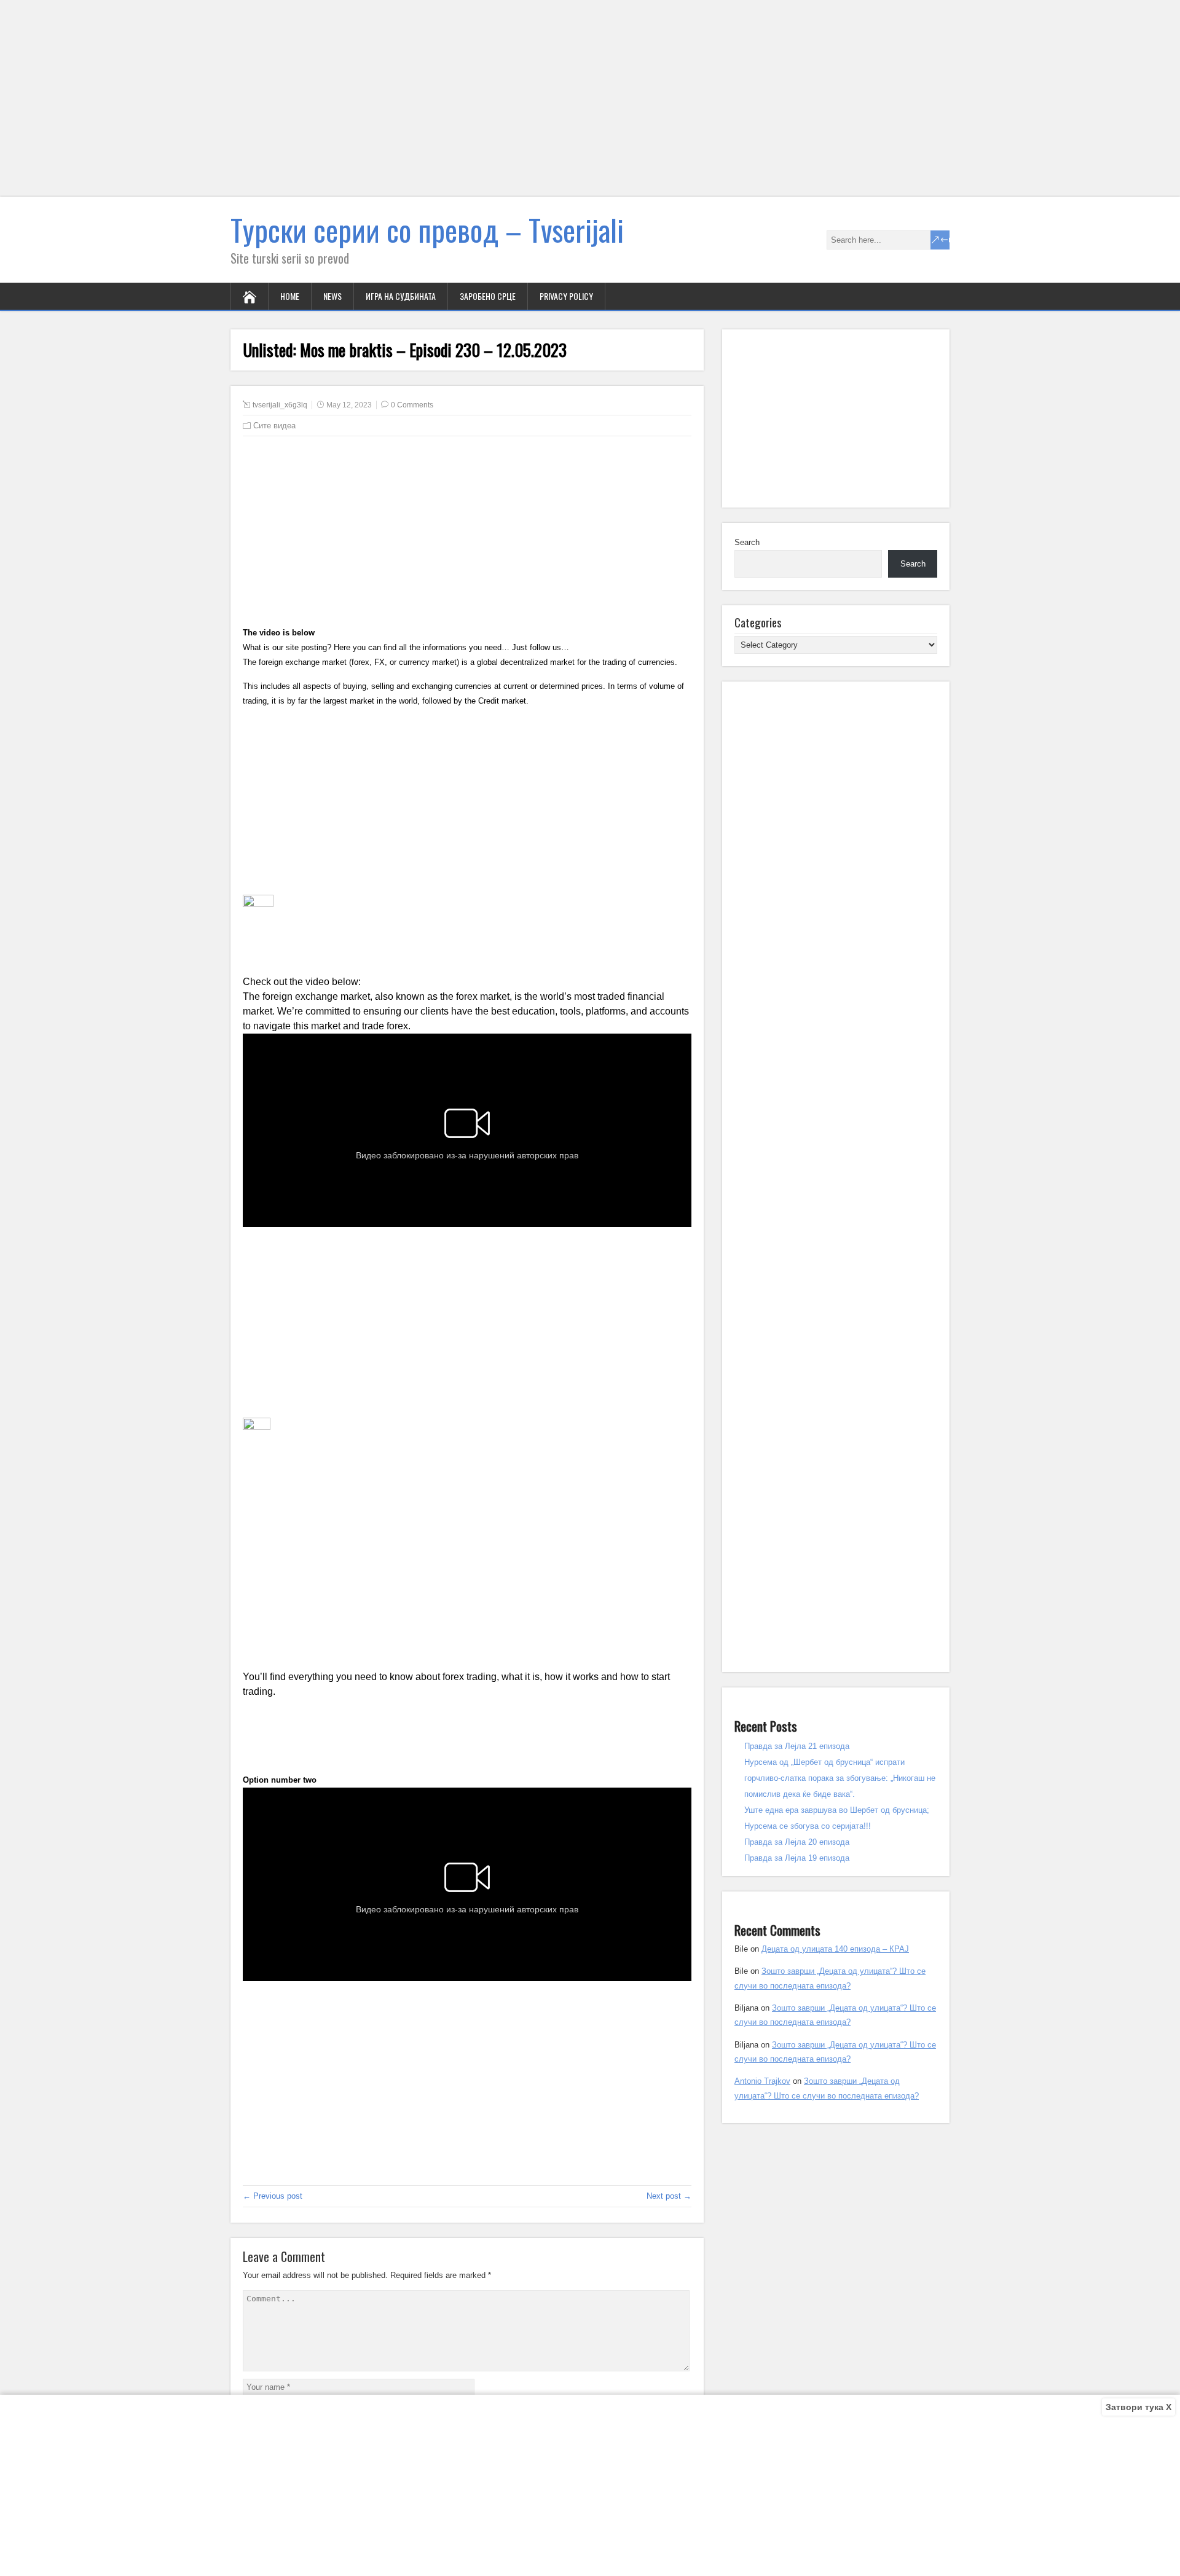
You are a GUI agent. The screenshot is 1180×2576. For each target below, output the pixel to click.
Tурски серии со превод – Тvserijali (427, 230)
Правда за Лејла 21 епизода (797, 1746)
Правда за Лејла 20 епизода (797, 1842)
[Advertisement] (369, 106)
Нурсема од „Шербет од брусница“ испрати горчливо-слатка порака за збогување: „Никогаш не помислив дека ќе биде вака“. (840, 1778)
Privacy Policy (566, 296)
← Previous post (273, 2196)
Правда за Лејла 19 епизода (797, 1858)
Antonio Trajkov (762, 2081)
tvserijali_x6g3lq (280, 405)
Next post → (669, 2196)
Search (747, 542)
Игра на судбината (401, 296)
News (332, 296)
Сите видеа (274, 426)
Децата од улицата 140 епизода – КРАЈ (835, 1949)
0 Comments (412, 405)
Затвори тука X (1139, 2407)
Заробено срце (488, 296)
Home (290, 296)
